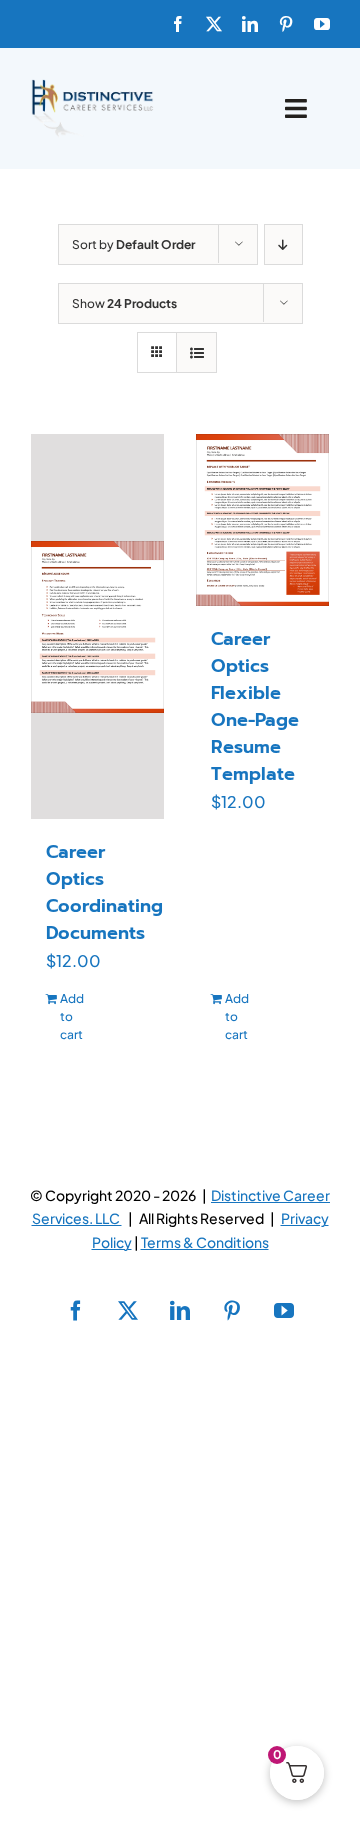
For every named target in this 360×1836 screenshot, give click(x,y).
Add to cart (72, 1016)
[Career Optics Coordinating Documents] (97, 627)
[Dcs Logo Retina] (92, 85)
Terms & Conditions (205, 1242)
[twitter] (214, 24)
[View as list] (196, 352)
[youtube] (322, 24)
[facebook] (178, 24)
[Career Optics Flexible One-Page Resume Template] (262, 520)
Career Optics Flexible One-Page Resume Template (255, 706)
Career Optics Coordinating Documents (104, 892)
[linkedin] (250, 24)
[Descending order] (283, 244)
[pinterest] (286, 24)
